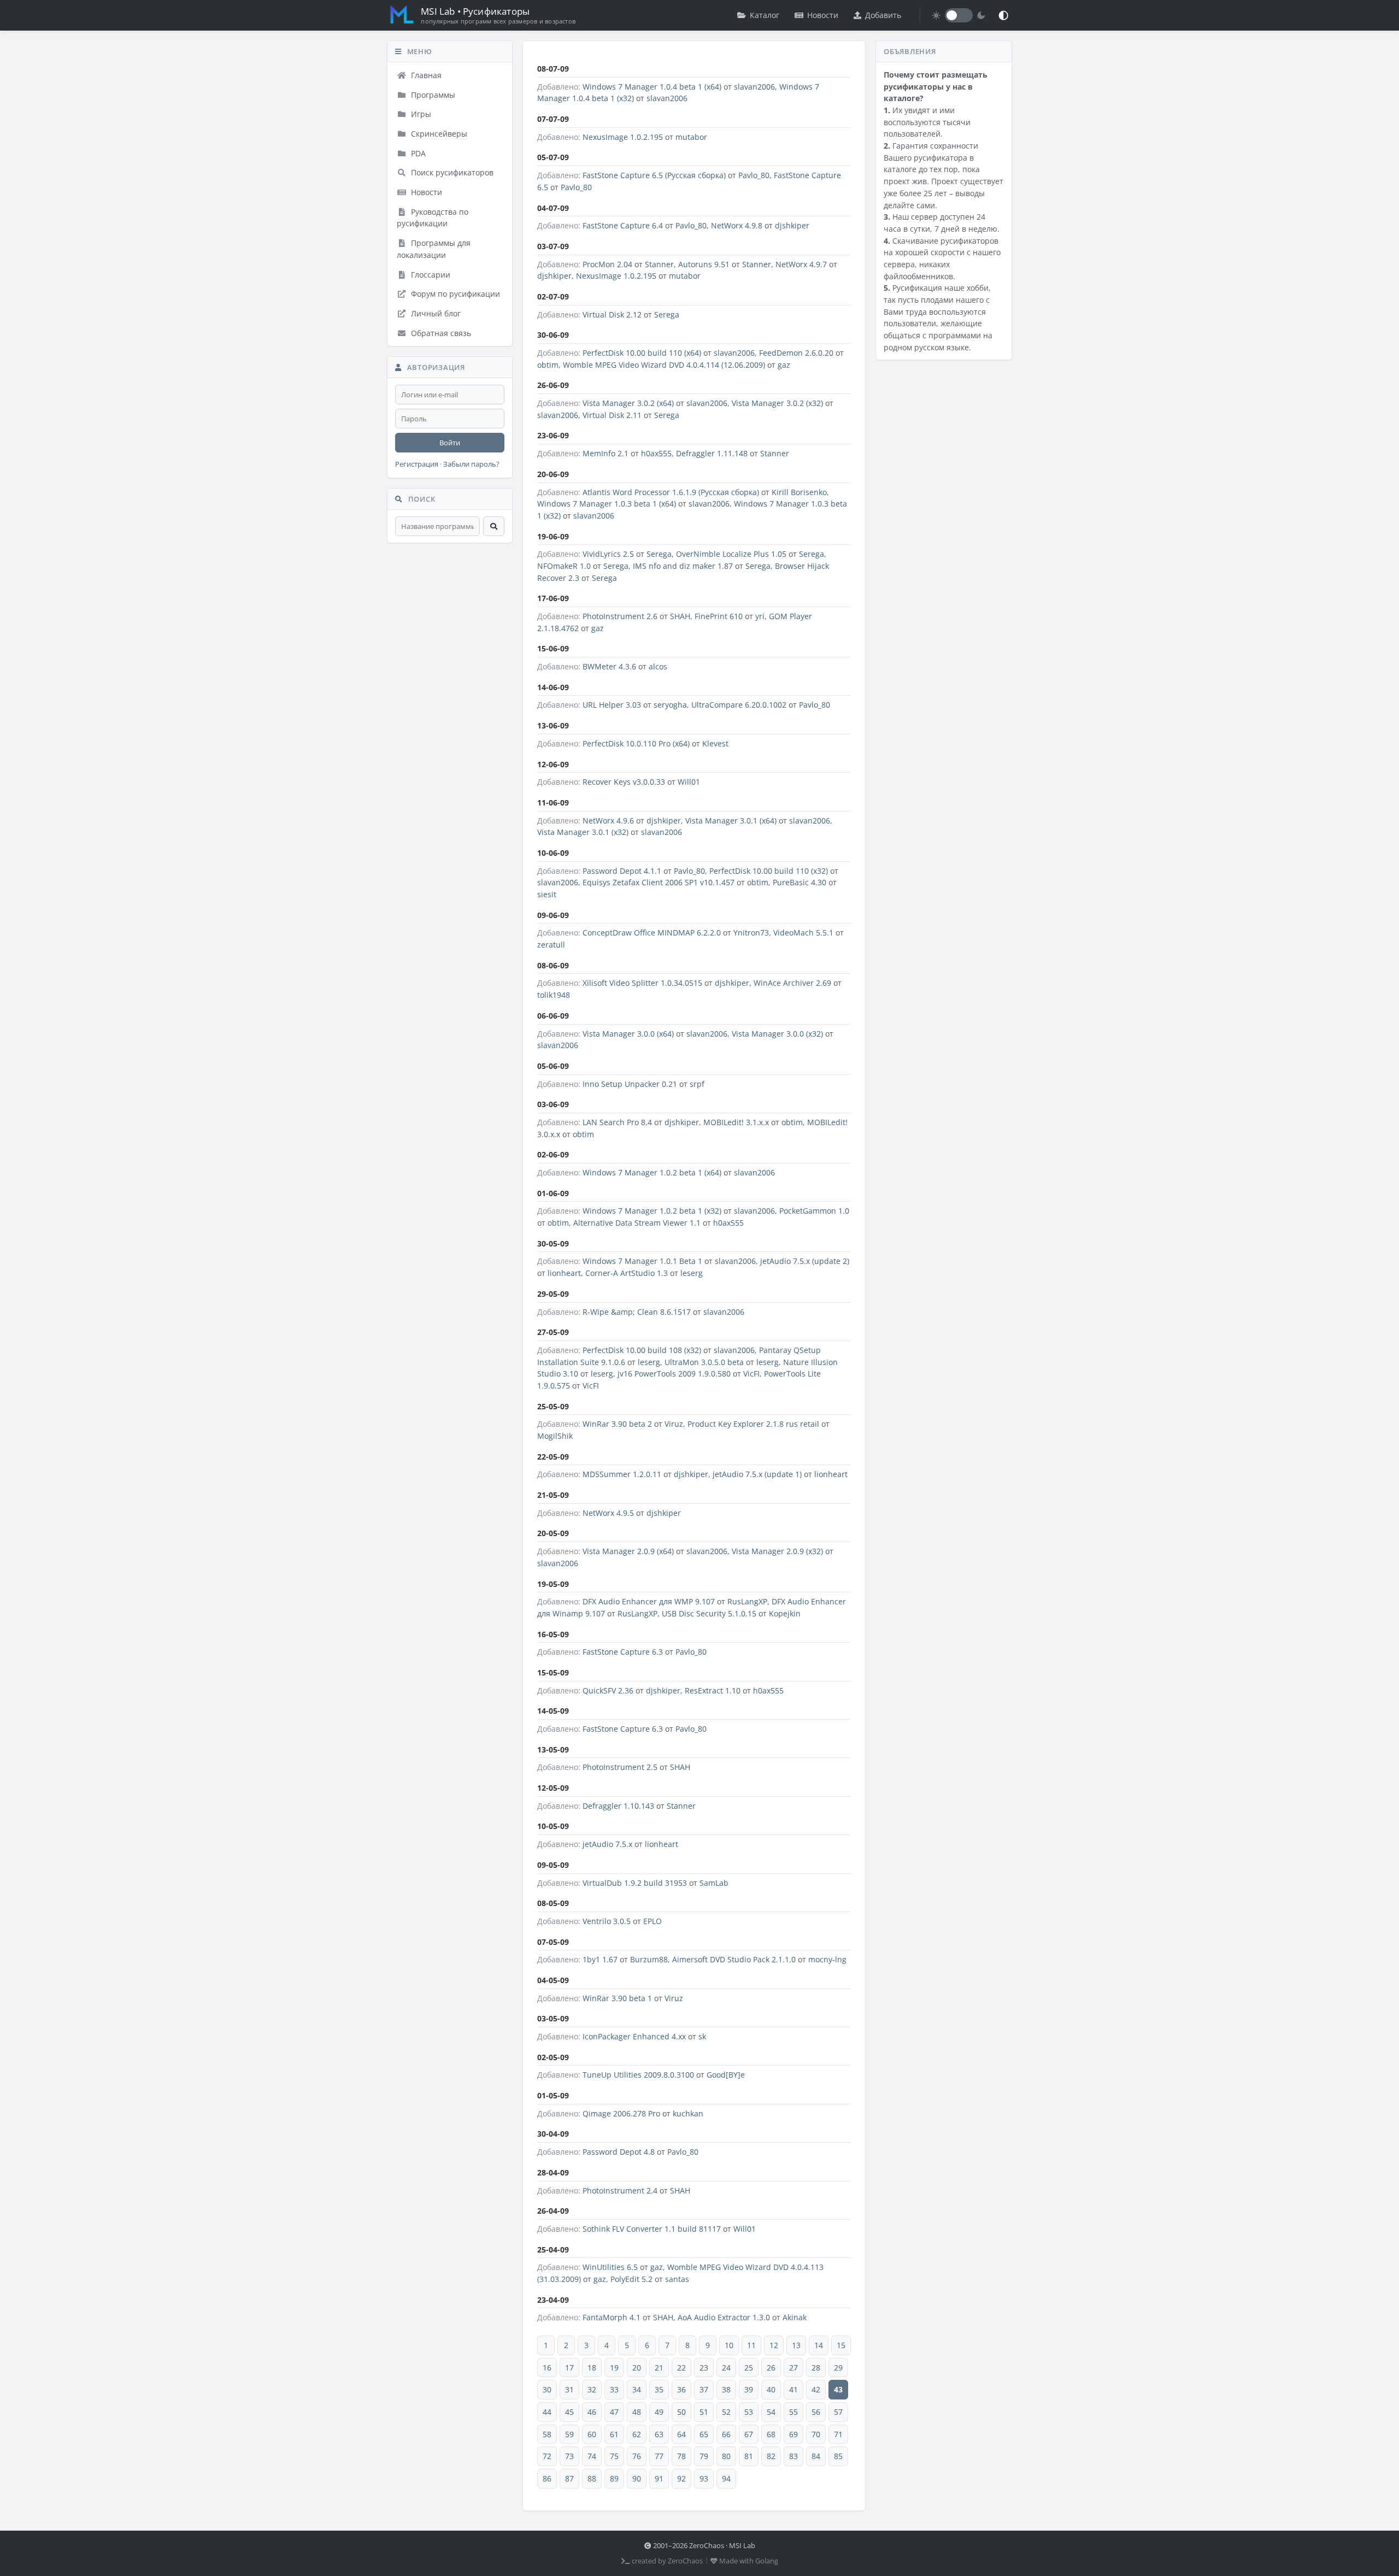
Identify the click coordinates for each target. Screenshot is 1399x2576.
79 (704, 2456)
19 (614, 2368)
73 (569, 2456)
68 (771, 2434)
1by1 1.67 (600, 1959)
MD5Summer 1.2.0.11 (622, 1474)
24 (726, 2368)
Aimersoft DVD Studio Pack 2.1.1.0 (734, 1959)
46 (592, 2412)
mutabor (691, 137)
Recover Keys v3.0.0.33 (624, 782)
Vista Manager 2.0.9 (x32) (777, 1551)
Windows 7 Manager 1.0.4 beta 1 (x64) (652, 87)
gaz (784, 365)
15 (841, 2345)
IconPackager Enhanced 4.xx (634, 2036)
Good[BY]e (726, 2075)
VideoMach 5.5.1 (803, 933)
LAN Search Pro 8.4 (617, 1122)
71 (838, 2434)
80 (726, 2456)
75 (614, 2456)
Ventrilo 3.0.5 (607, 1921)
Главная (425, 75)
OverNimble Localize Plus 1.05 (731, 554)
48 (637, 2412)
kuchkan (688, 2113)
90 (637, 2478)
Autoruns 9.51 (704, 264)
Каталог (765, 15)
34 (637, 2389)
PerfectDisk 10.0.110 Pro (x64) (636, 743)
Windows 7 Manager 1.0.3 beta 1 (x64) (607, 504)
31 (569, 2389)
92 (681, 2478)
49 (659, 2412)
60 (592, 2434)
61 (614, 2434)
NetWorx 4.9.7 (801, 264)
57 (838, 2412)
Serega (667, 314)
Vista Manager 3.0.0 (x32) (777, 1034)
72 (547, 2456)
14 (819, 2345)
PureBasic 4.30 (800, 882)
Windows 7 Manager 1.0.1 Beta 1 (642, 1261)
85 (838, 2456)
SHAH (680, 616)
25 (749, 2368)
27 (793, 2368)
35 (659, 2389)
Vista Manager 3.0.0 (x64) (628, 1034)
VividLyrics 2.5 (608, 554)
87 (569, 2478)
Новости (823, 15)
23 (704, 2368)
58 (547, 2434)
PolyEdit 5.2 (631, 2279)
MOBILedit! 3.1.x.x (736, 1122)
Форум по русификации (454, 294)
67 (749, 2434)
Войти (450, 443)
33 (614, 2389)
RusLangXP (747, 1601)
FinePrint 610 (719, 616)
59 (569, 2434)
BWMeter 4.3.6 (609, 666)
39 (749, 2389)
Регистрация (417, 464)
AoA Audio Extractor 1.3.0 (724, 2317)
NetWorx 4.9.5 (608, 1513)
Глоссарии (430, 275)
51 (704, 2412)
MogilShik (555, 1436)
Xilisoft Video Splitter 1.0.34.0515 (642, 983)
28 (816, 2368)
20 (637, 2368)
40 (771, 2389)
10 (729, 2345)
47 (614, 2412)
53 (749, 2412)
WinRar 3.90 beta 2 (617, 1424)
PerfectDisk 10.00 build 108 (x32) (642, 1350)
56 (816, 2412)
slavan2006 (754, 87)
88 (592, 2478)
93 (704, 2478)
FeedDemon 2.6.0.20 (796, 353)
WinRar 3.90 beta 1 (617, 1998)
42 (816, 2389)
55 (793, 2412)
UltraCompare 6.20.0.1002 (739, 705)
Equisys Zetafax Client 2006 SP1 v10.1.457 (659, 882)
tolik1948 (554, 995)
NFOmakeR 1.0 (564, 566)
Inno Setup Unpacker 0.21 (630, 1084)
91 (659, 2478)
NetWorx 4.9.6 (608, 821)
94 (726, 2478)
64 (681, 2434)
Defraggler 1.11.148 (712, 453)
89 (614, 2478)
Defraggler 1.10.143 (618, 1806)
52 (726, 2412)
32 (592, 2389)
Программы (432, 95)
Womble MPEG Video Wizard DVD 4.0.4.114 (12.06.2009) (664, 365)
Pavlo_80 (754, 175)
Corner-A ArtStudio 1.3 (627, 1273)
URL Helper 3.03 (612, 705)
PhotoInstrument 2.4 (620, 2190)
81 (749, 2456)
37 (704, 2389)
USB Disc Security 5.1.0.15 (709, 1613)
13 (796, 2345)
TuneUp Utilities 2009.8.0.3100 (638, 2075)
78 (681, 2456)
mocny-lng (827, 1959)
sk (702, 2036)
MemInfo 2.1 (606, 453)
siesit (547, 894)
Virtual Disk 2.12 (612, 314)
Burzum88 (649, 1959)
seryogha (670, 705)
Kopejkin (785, 1613)
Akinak (795, 2317)
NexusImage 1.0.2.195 (623, 137)
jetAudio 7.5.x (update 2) (805, 1261)
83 (793, 2456)
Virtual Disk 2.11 (612, 415)
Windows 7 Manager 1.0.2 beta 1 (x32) (652, 1211)
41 (793, 2389)
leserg (692, 1273)
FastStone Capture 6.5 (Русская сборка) (654, 175)
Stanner (659, 264)
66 (726, 2434)
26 (771, 2368)
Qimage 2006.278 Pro (621, 2113)
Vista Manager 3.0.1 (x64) (731, 821)
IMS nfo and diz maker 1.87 (683, 566)
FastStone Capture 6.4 (623, 225)
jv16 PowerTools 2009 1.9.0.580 (674, 1374)
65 (704, 2434)
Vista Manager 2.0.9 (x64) (628, 1551)
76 (637, 2456)
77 (659, 2456)
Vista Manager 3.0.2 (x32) (777, 403)
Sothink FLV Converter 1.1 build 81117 (652, 2229)
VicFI (751, 1374)
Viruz (674, 1424)
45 (569, 2412)
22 (681, 2368)
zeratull (551, 945)
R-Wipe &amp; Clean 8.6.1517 (637, 1312)
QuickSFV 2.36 (608, 1690)
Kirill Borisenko (799, 492)
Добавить (883, 15)
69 (793, 2434)
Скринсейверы (438, 134)
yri (760, 616)
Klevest (715, 743)
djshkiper (792, 225)
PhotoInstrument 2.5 (620, 1767)
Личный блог (435, 313)
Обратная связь (440, 333)
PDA (417, 153)
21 (659, 2368)
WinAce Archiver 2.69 (792, 983)
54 (771, 2412)
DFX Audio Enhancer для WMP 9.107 (649, 1601)
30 (547, 2389)
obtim (548, 365)
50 (681, 2412)
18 (592, 2368)
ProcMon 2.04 (607, 264)
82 (771, 2456)
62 (637, 2434)
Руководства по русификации (433, 218)
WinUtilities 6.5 (610, 2267)
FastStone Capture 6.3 (623, 1652)
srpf (697, 1084)
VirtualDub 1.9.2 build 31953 (635, 1883)
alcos (658, 666)
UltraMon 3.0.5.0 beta (704, 1362)
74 (592, 2456)
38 (726, 2389)
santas (677, 2279)
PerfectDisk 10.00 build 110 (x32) (769, 871)
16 (547, 2368)
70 (816, 2434)
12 (774, 2345)
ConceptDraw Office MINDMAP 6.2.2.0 (652, 933)
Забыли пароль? (471, 464)
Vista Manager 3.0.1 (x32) (583, 832)
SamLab (714, 1883)
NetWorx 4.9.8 (737, 225)
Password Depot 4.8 (619, 2152)
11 (751, 2345)
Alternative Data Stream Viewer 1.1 (637, 1223)
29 (838, 2368)
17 (569, 2368)
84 (816, 2456)
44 (547, 2412)
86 (547, 2478)
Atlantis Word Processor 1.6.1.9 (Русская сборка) (671, 492)
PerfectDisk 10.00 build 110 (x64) (642, 353)
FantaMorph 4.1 (612, 2317)
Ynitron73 (751, 933)
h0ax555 (656, 453)
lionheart (564, 1273)
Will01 (689, 782)
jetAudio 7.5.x (607, 1844)
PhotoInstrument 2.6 (620, 616)
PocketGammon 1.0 (814, 1211)
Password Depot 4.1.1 (622, 871)
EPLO (653, 1921)
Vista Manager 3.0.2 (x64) (628, 403)
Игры (420, 114)
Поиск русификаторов (451, 172)
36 (681, 2389)
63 (659, 2434)
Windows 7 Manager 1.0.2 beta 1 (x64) (652, 1172)
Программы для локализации (434, 249)
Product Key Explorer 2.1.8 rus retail (753, 1424)
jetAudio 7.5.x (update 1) (757, 1474)
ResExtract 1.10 (713, 1690)
